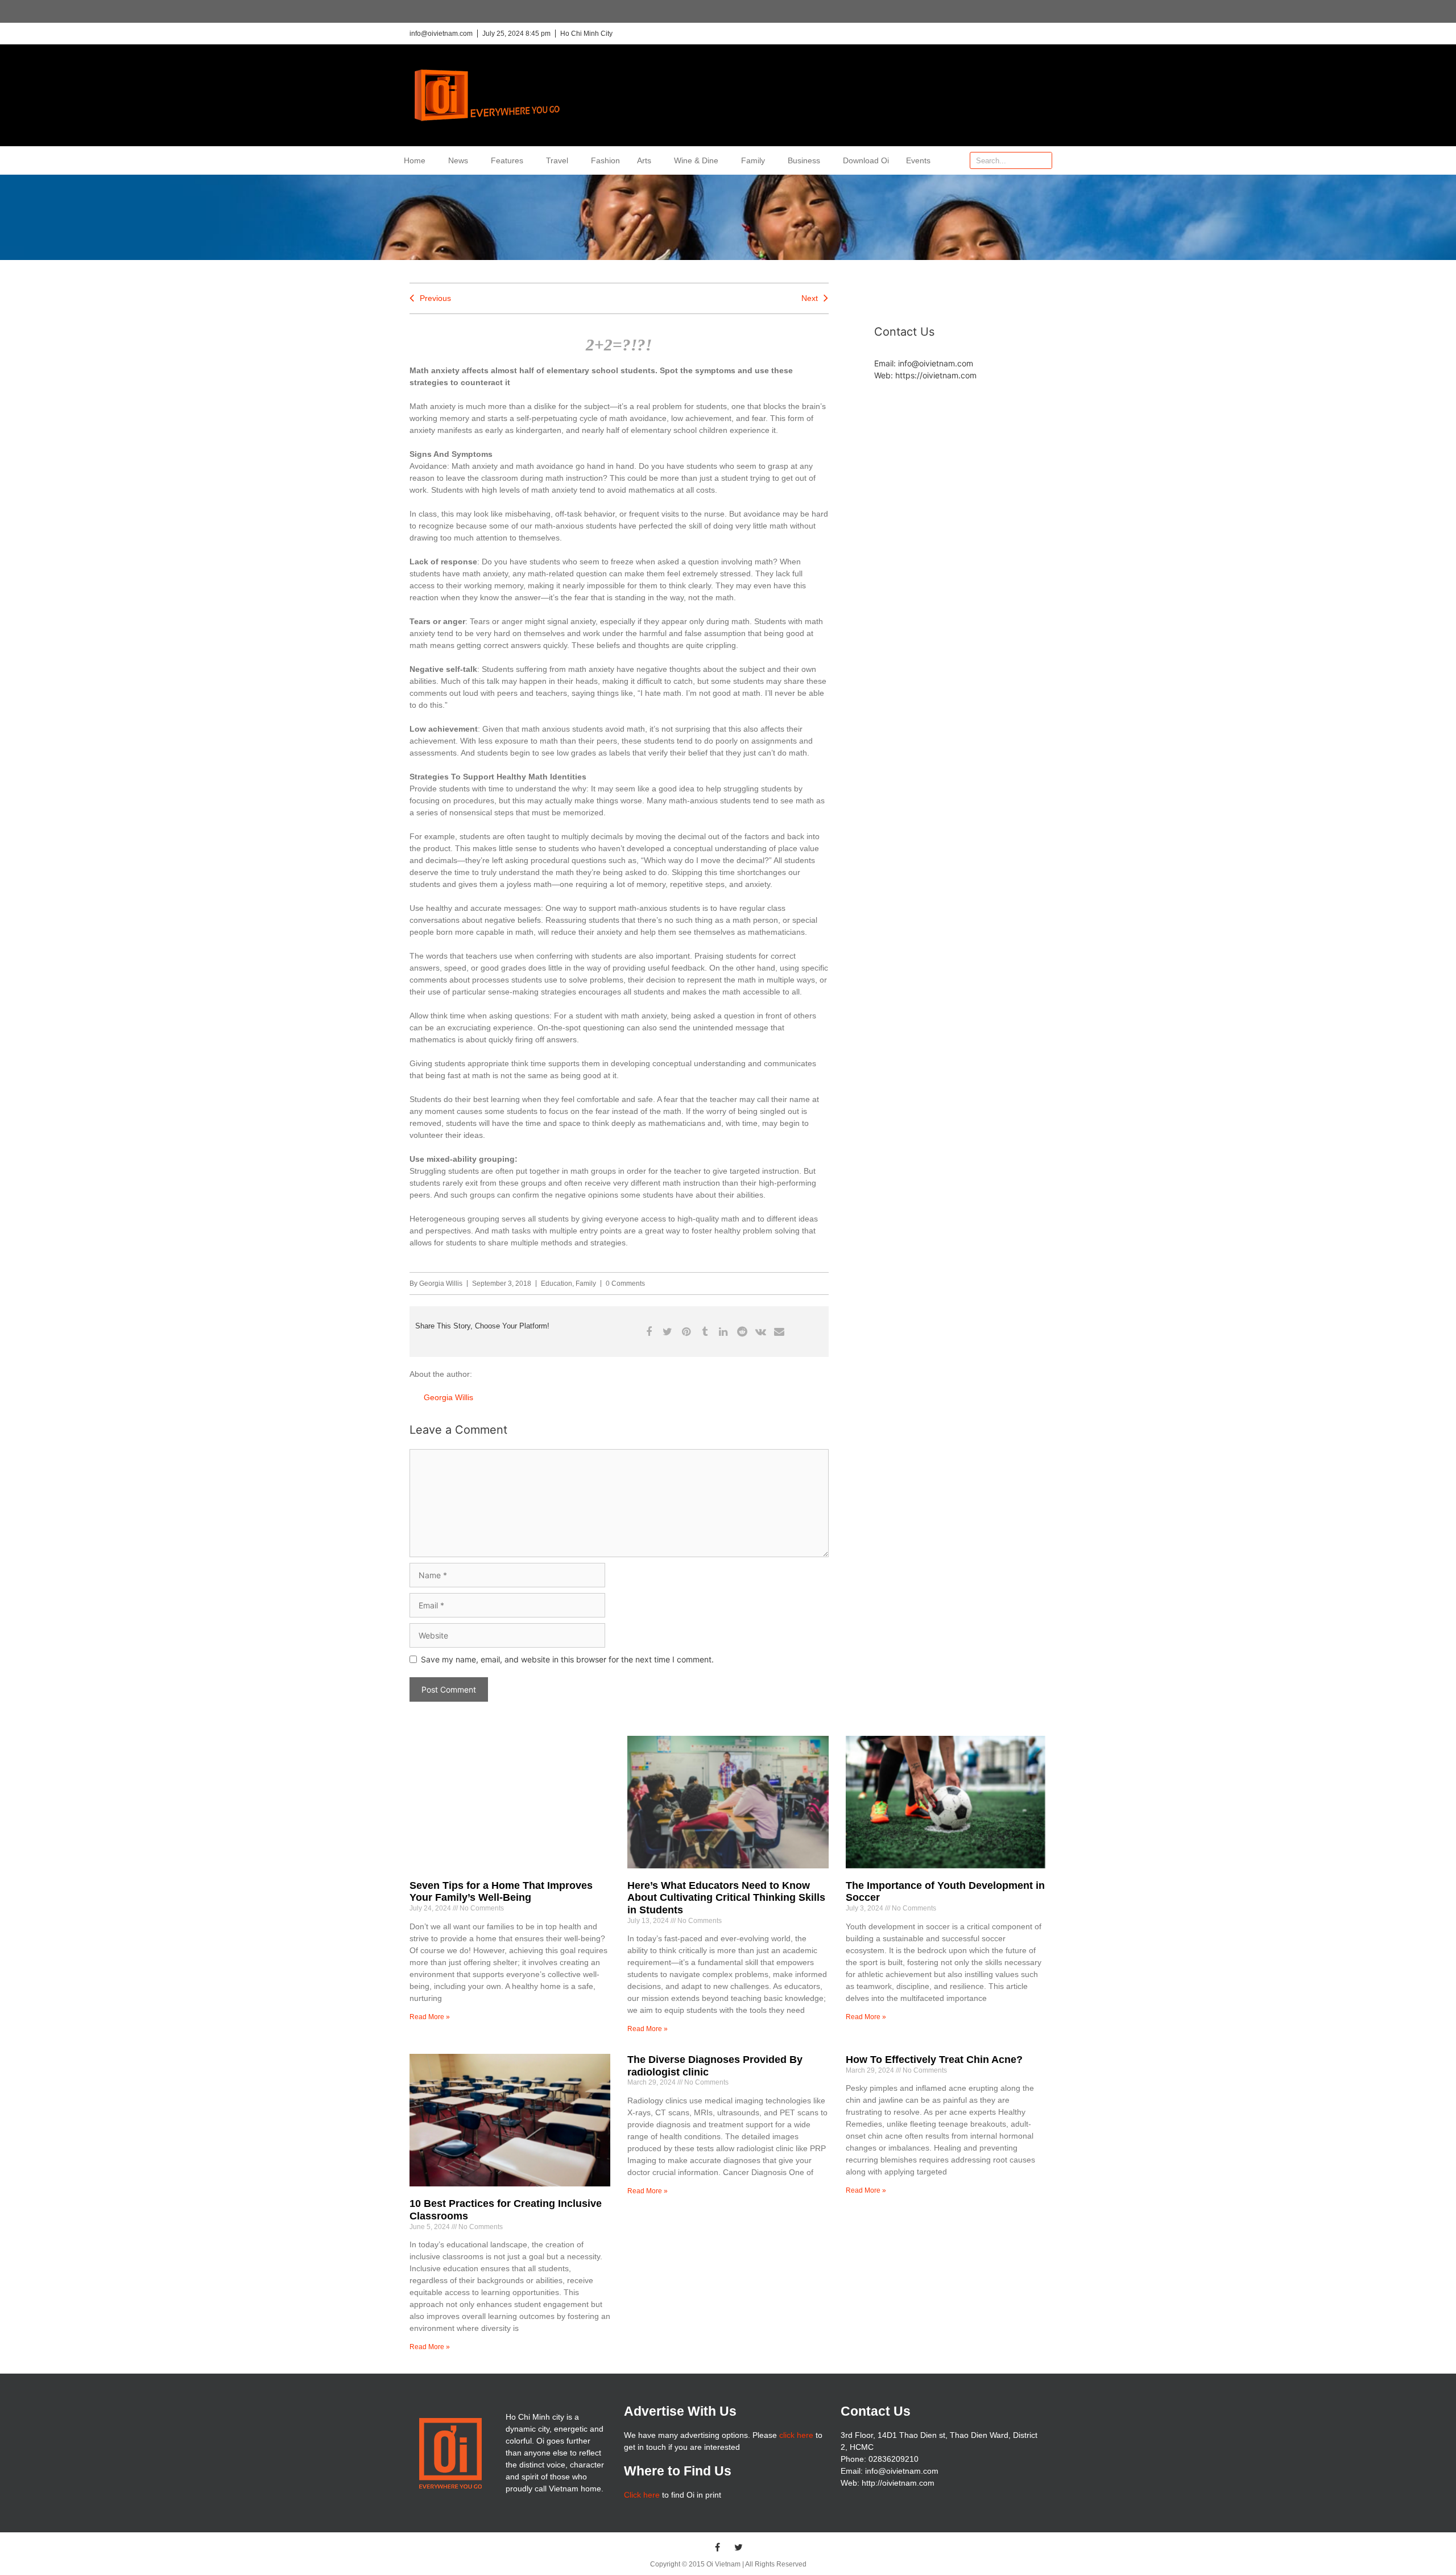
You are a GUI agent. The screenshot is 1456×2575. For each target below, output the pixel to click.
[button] (649, 1332)
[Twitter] (739, 2547)
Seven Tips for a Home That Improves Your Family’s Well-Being (501, 1892)
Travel (557, 160)
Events (918, 160)
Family (753, 160)
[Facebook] (718, 2547)
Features (507, 160)
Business (804, 160)
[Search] (1043, 160)
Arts (644, 160)
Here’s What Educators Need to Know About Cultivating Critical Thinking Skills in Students (726, 1898)
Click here (642, 2495)
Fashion (605, 160)
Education (557, 1284)
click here (796, 2435)
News (458, 160)
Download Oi (866, 160)
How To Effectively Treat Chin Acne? (934, 2060)
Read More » (430, 2017)
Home (415, 160)
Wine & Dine (696, 160)
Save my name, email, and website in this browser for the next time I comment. (567, 1659)
